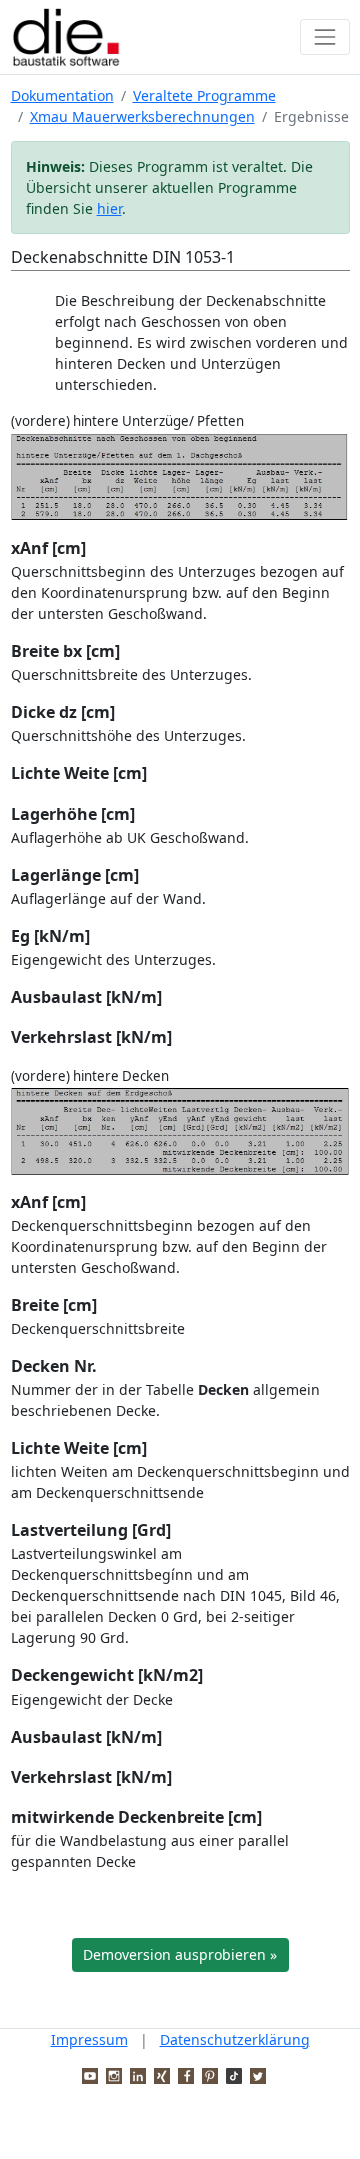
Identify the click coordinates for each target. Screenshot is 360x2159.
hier (109, 208)
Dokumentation (62, 95)
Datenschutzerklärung (235, 2039)
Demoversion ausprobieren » (180, 1954)
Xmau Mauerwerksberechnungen (142, 116)
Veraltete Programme (204, 95)
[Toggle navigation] (324, 36)
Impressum (89, 2039)
